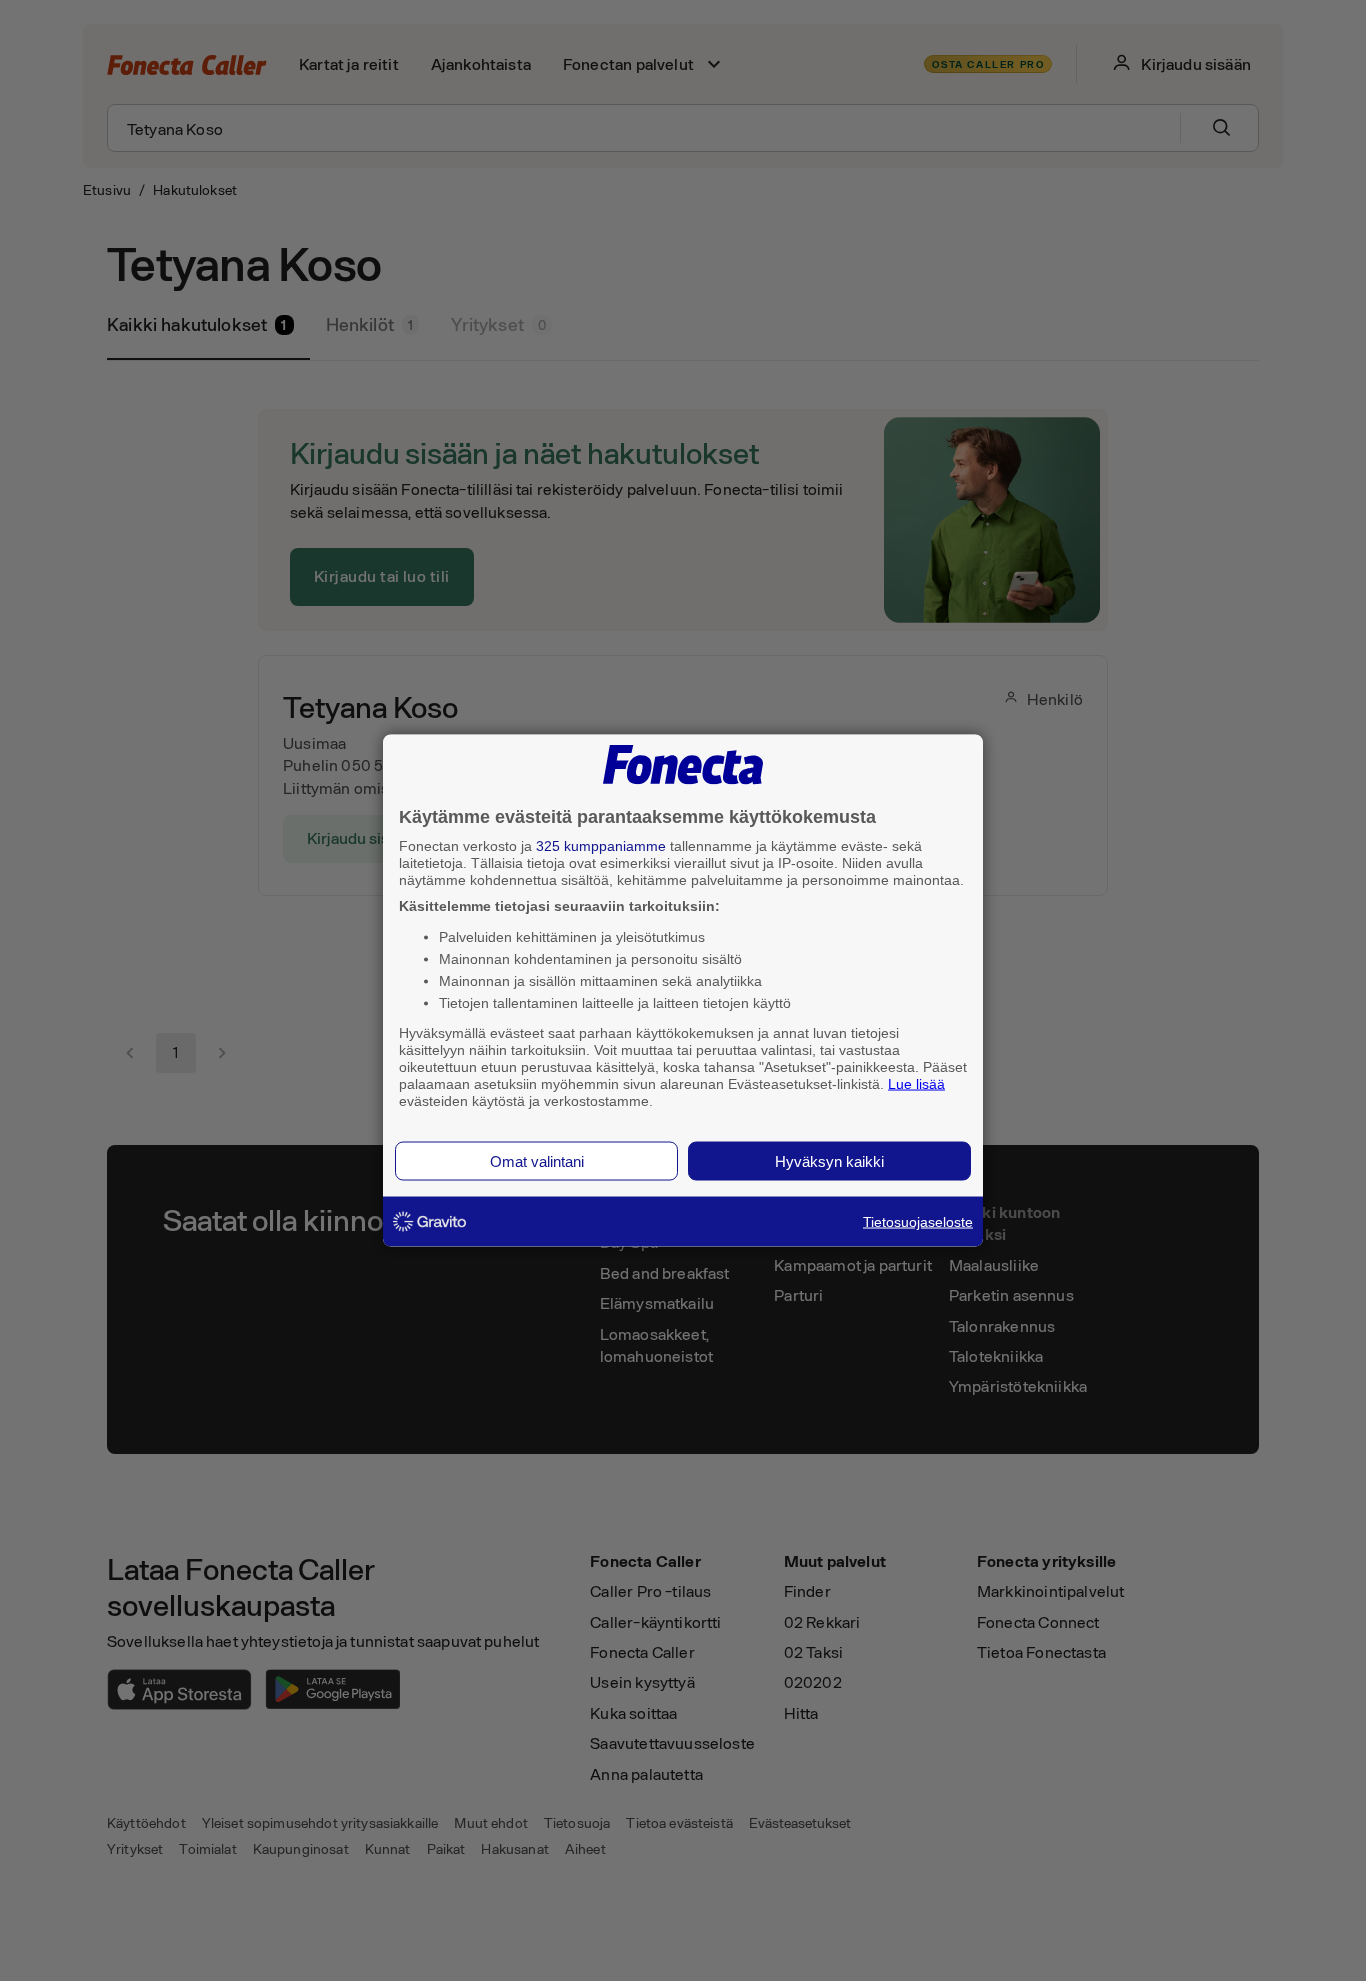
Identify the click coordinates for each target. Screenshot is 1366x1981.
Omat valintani (537, 1161)
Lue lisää (916, 1083)
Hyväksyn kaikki (829, 1161)
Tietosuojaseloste (918, 1222)
